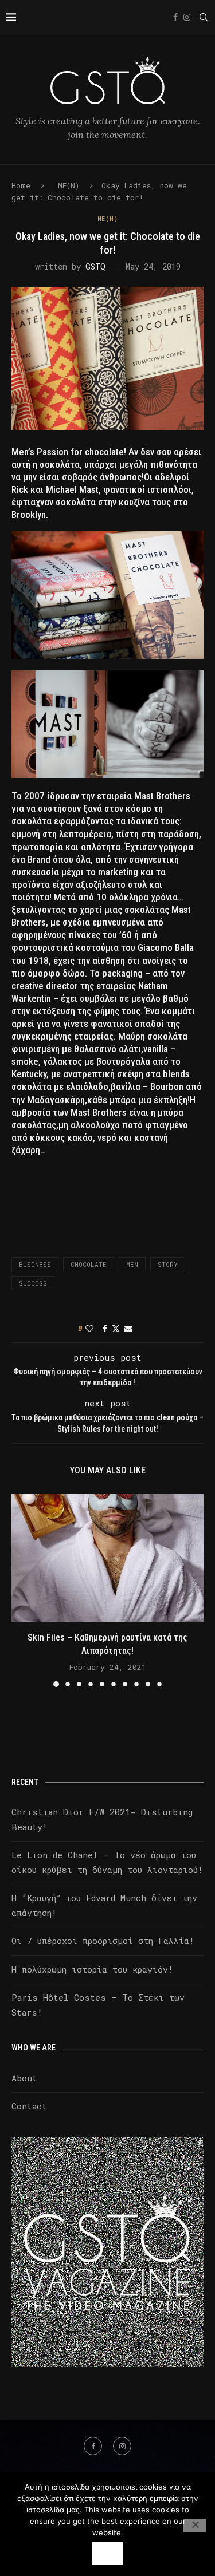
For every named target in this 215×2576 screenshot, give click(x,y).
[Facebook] (175, 17)
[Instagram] (187, 17)
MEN (132, 1264)
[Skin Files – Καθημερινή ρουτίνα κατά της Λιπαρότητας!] (107, 1558)
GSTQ (95, 266)
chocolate (89, 1264)
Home (21, 185)
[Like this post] (89, 1328)
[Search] (204, 17)
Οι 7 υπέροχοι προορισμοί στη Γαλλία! (103, 1941)
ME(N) (69, 185)
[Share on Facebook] (105, 1328)
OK (107, 2553)
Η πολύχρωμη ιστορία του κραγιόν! (92, 1969)
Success (33, 1283)
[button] (21, 1590)
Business (35, 1264)
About (24, 2078)
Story (168, 1264)
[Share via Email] (128, 1328)
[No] (195, 2526)
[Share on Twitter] (116, 1328)
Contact (29, 2106)
